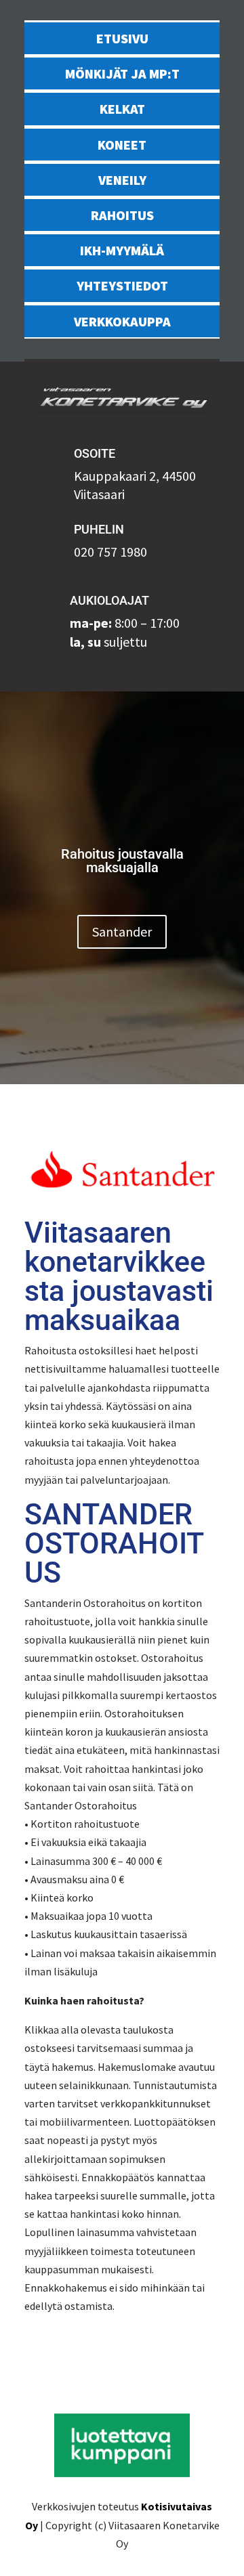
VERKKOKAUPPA (122, 321)
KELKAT (122, 109)
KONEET (122, 145)
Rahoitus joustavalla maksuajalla (122, 861)
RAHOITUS (122, 215)
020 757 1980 (110, 552)
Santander (122, 931)
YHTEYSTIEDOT (122, 285)
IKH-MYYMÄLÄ (122, 250)
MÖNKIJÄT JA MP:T (122, 73)
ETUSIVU (122, 38)
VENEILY (122, 180)
